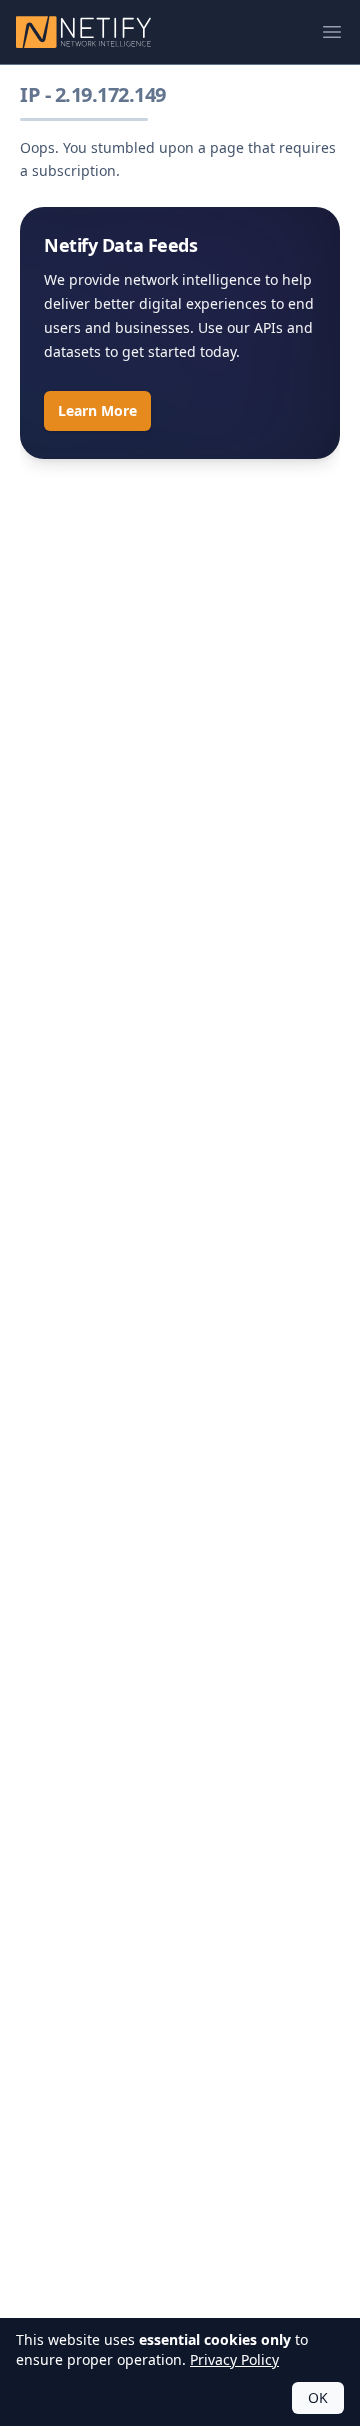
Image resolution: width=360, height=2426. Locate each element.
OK (318, 2397)
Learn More (97, 410)
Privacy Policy (234, 2359)
